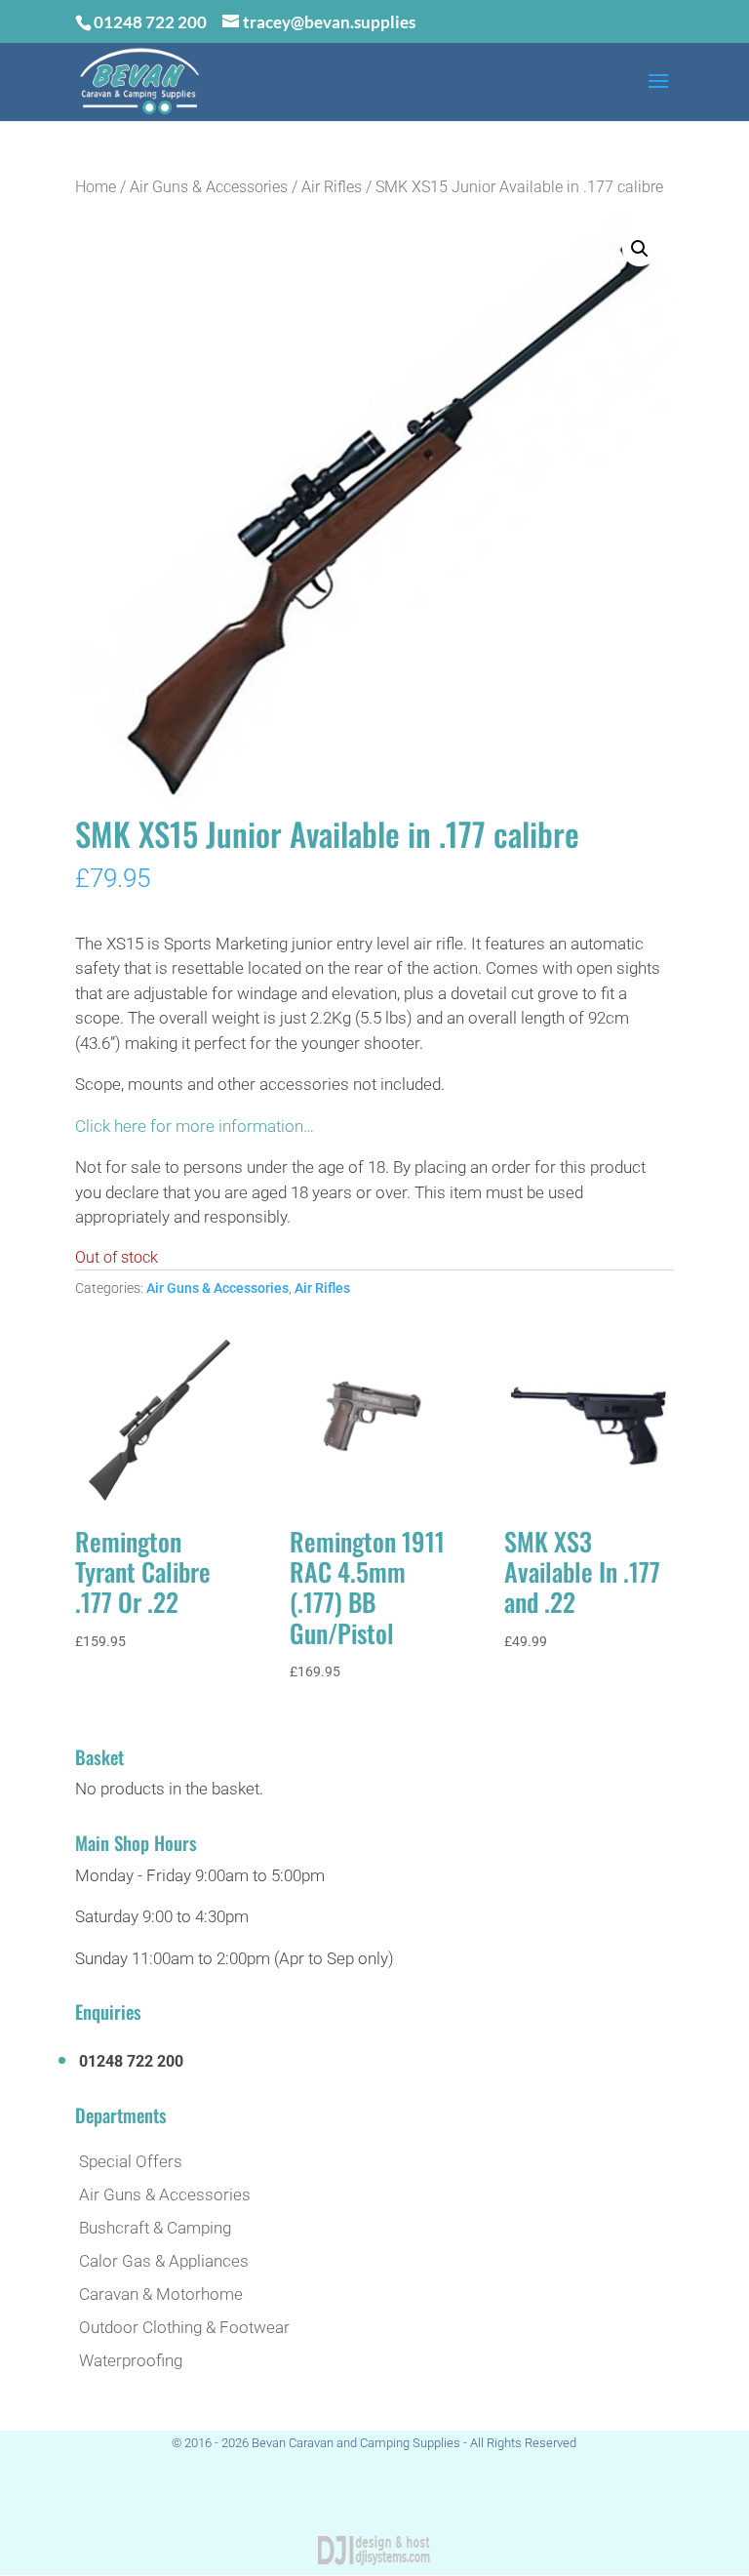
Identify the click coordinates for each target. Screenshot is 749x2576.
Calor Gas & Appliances (164, 2261)
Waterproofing (131, 2360)
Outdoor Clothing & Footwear (184, 2327)
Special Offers (131, 2161)
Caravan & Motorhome (161, 2294)
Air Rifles (332, 187)
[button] (640, 249)
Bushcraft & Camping (155, 2228)
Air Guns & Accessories (209, 187)
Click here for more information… (195, 1126)
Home (96, 187)
